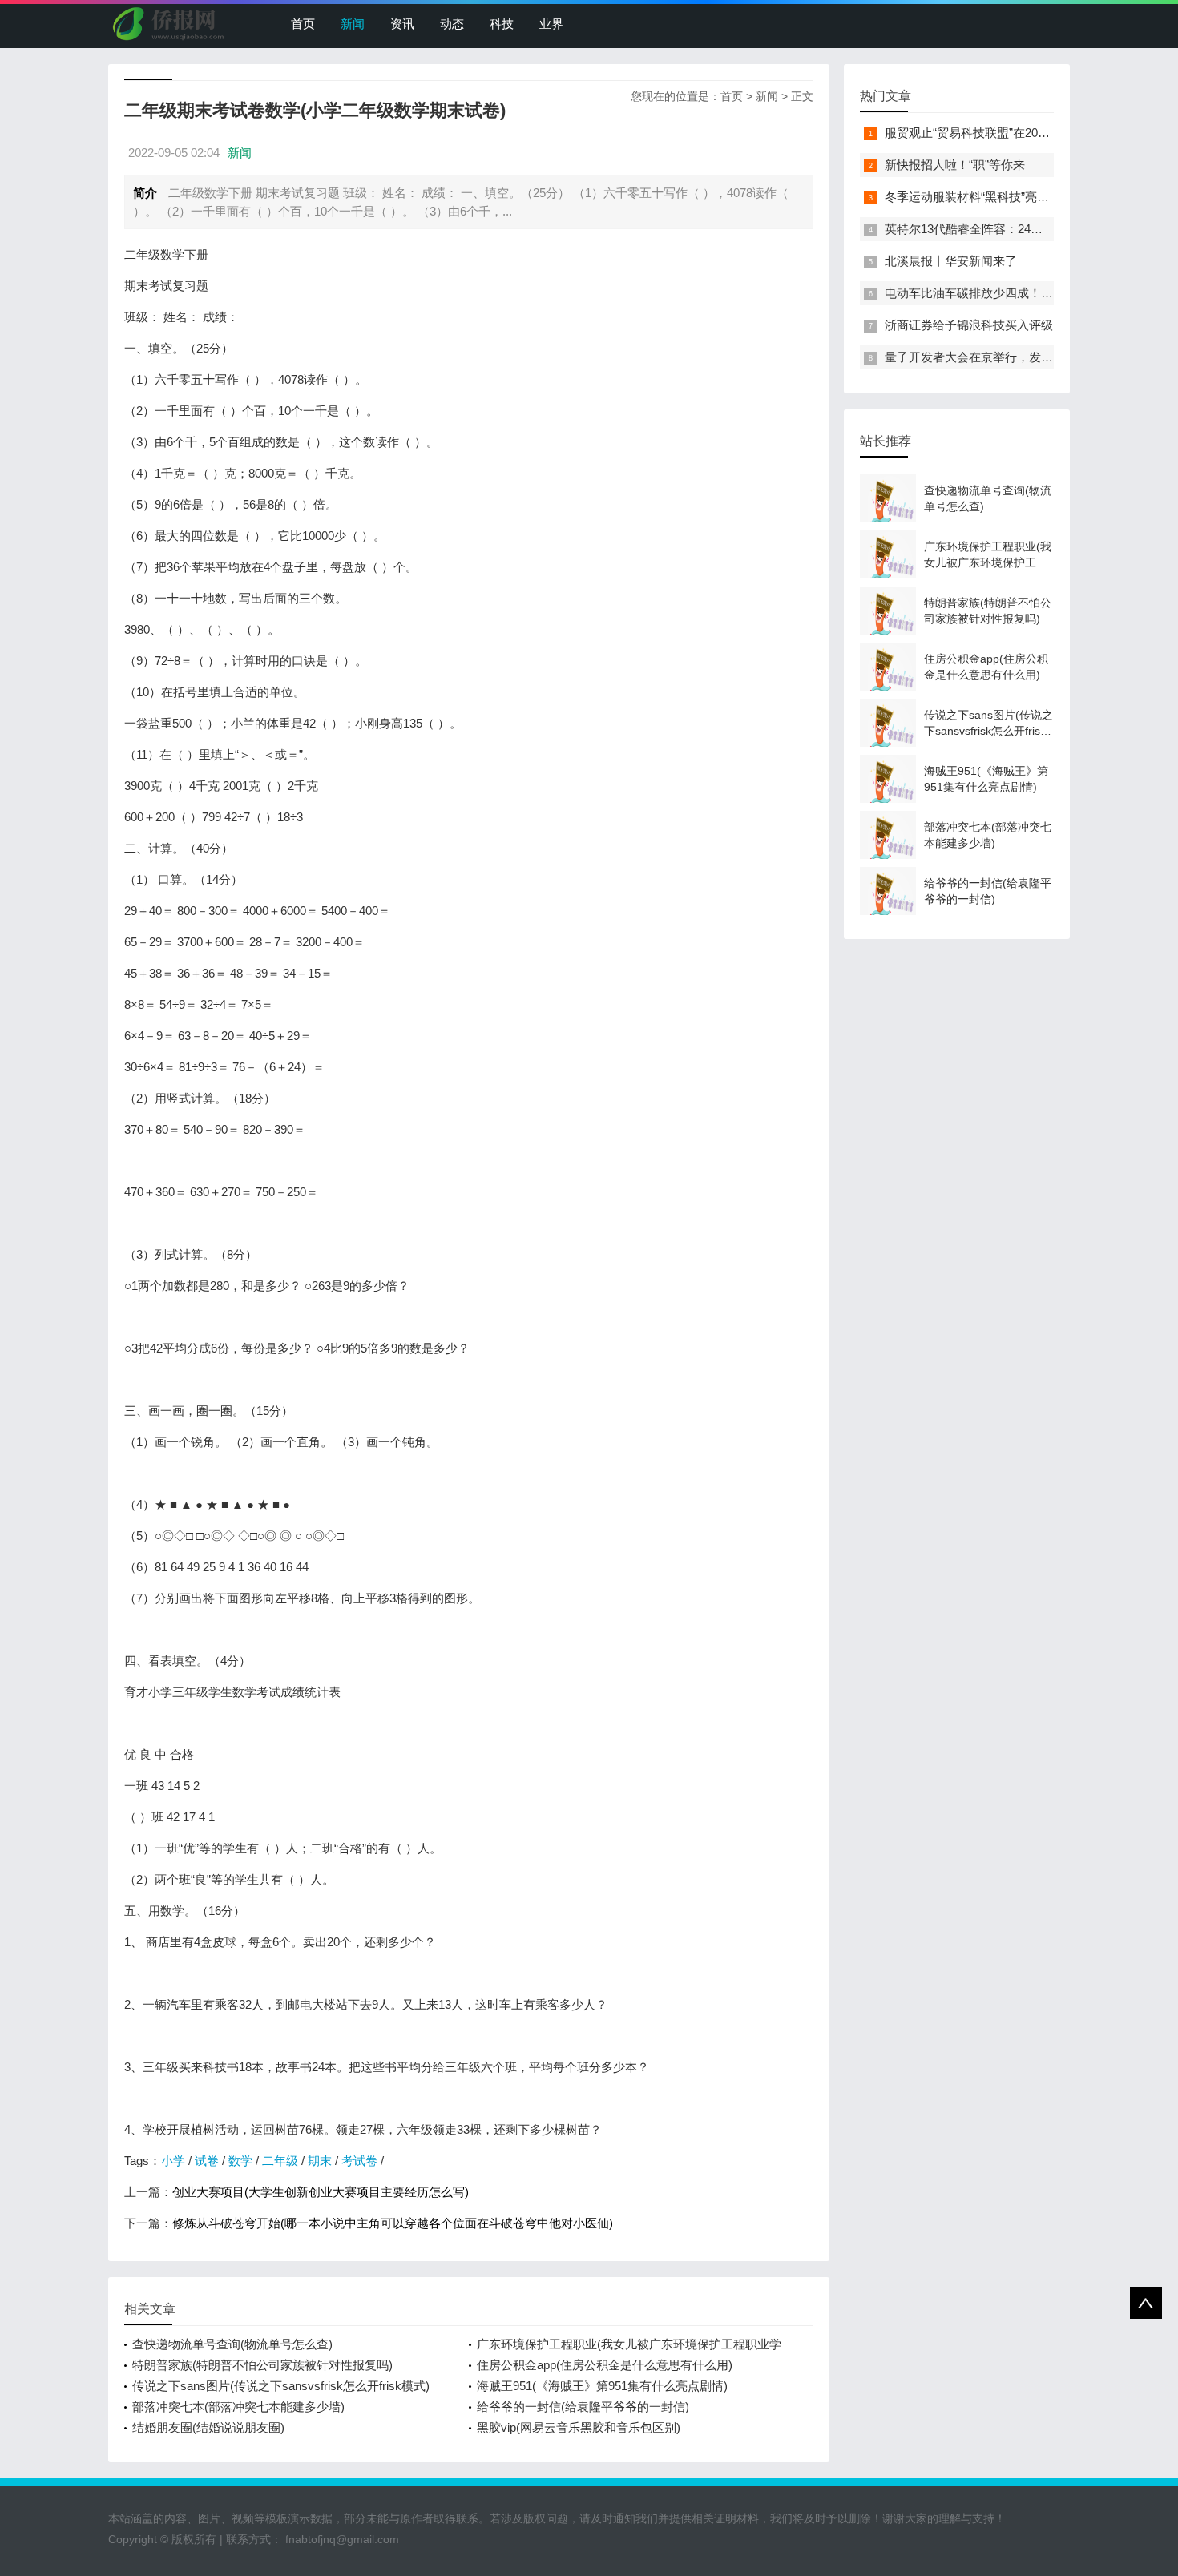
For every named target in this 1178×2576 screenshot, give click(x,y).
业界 (551, 24)
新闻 (353, 24)
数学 (240, 2161)
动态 (452, 24)
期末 (320, 2161)
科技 (502, 24)
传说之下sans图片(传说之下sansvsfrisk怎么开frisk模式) (281, 2386)
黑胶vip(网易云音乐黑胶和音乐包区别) (579, 2427)
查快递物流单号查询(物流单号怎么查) (232, 2344)
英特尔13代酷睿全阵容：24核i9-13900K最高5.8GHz (1023, 229)
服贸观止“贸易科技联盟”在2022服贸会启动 (998, 133)
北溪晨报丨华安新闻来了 (951, 261)
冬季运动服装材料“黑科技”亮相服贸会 (985, 197)
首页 (303, 24)
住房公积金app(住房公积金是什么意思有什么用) (605, 2365)
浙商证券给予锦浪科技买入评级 (969, 325)
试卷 (207, 2161)
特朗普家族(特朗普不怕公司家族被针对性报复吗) (262, 2365)
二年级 (280, 2161)
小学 (173, 2161)
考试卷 (359, 2161)
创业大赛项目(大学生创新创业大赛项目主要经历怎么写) (321, 2192)
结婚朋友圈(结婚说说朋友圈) (208, 2427)
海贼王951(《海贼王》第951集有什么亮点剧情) (602, 2386)
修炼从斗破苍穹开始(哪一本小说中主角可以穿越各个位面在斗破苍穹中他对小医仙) (393, 2223)
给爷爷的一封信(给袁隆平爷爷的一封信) (583, 2407)
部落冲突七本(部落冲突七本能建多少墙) (238, 2407)
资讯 (402, 24)
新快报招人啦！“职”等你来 (955, 165)
